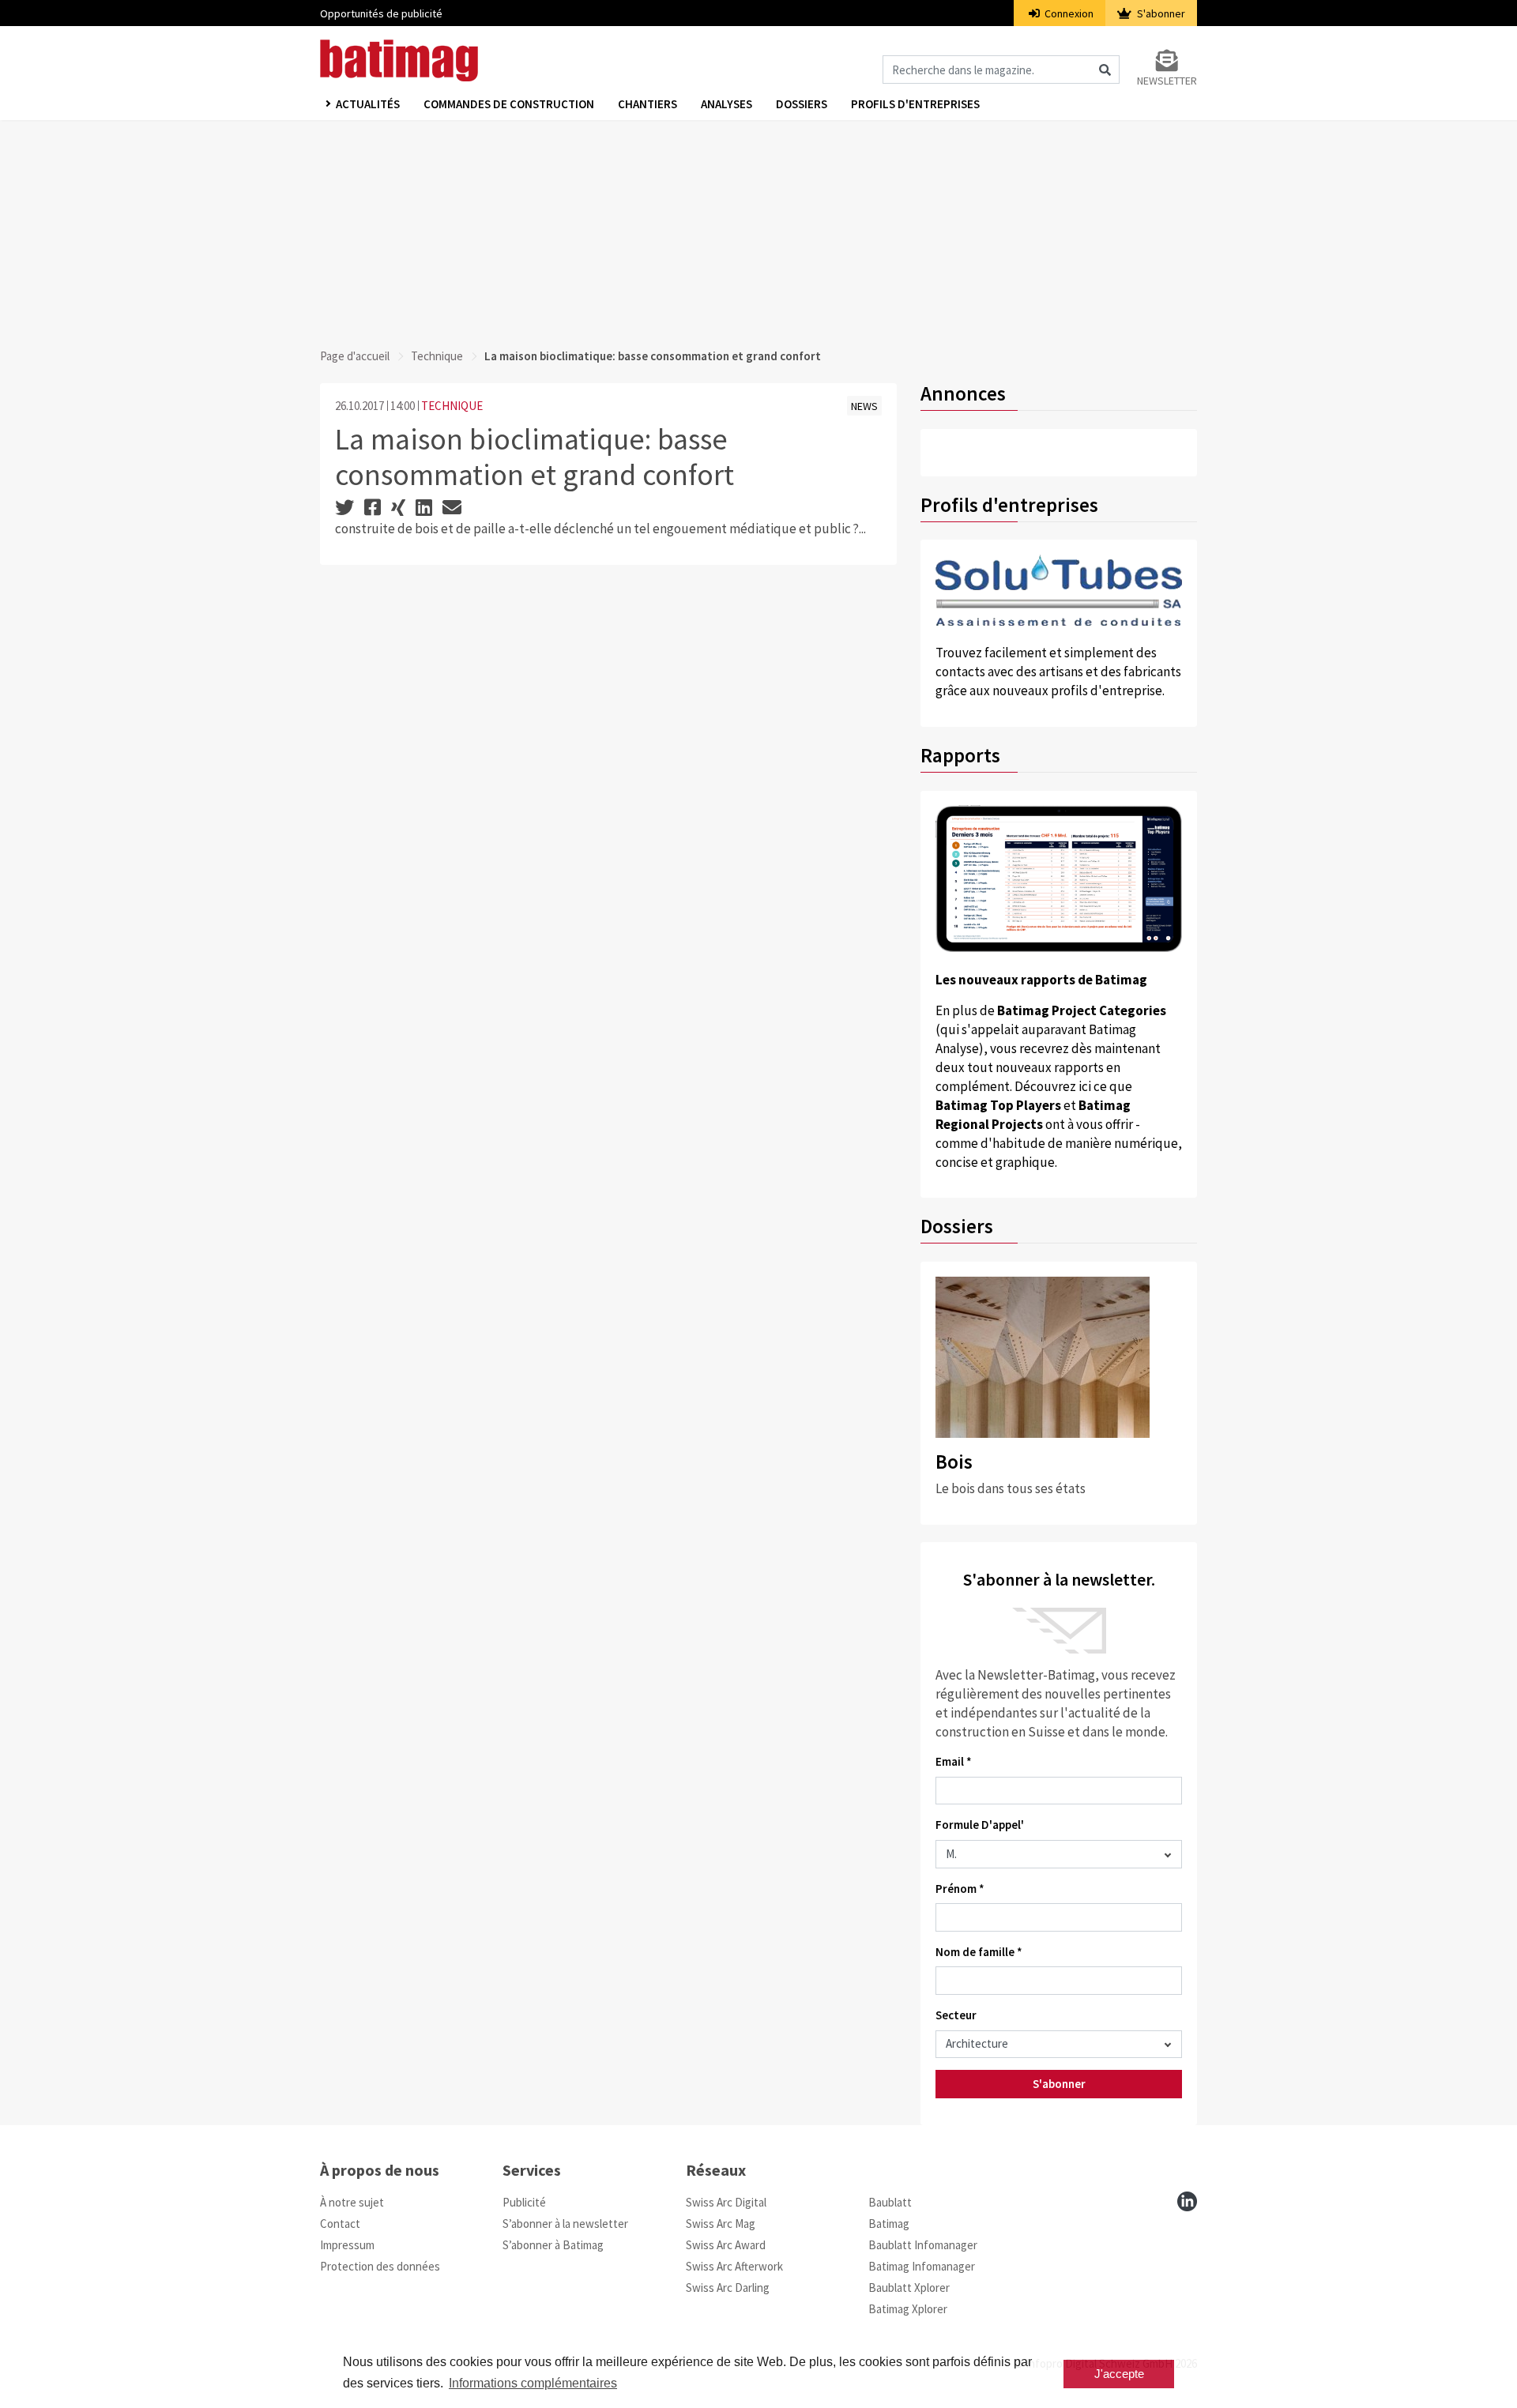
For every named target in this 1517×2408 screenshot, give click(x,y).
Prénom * (960, 1889)
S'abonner (1160, 13)
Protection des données (380, 2266)
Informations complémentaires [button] (533, 2383)
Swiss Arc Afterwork (734, 2266)
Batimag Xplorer (908, 2309)
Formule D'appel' (980, 1825)
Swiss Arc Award (726, 2245)
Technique (437, 356)
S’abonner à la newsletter (565, 2224)
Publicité (524, 2202)
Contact (340, 2224)
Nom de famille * (979, 1952)
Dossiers (802, 104)
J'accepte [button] (1119, 2374)
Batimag (889, 2224)
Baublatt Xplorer (909, 2288)
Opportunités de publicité (381, 13)
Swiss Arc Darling (728, 2288)
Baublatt (890, 2202)
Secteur (956, 2015)
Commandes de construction (509, 104)
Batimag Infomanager (922, 2266)
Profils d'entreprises (915, 104)
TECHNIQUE (452, 406)
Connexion (1068, 13)
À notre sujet (352, 2202)
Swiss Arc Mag (721, 2224)
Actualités (368, 104)
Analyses (727, 104)
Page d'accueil (355, 356)
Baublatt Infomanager (923, 2245)
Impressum (347, 2245)
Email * (954, 1761)
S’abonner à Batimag (553, 2245)
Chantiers (647, 104)
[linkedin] (1187, 2201)
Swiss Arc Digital (726, 2202)
